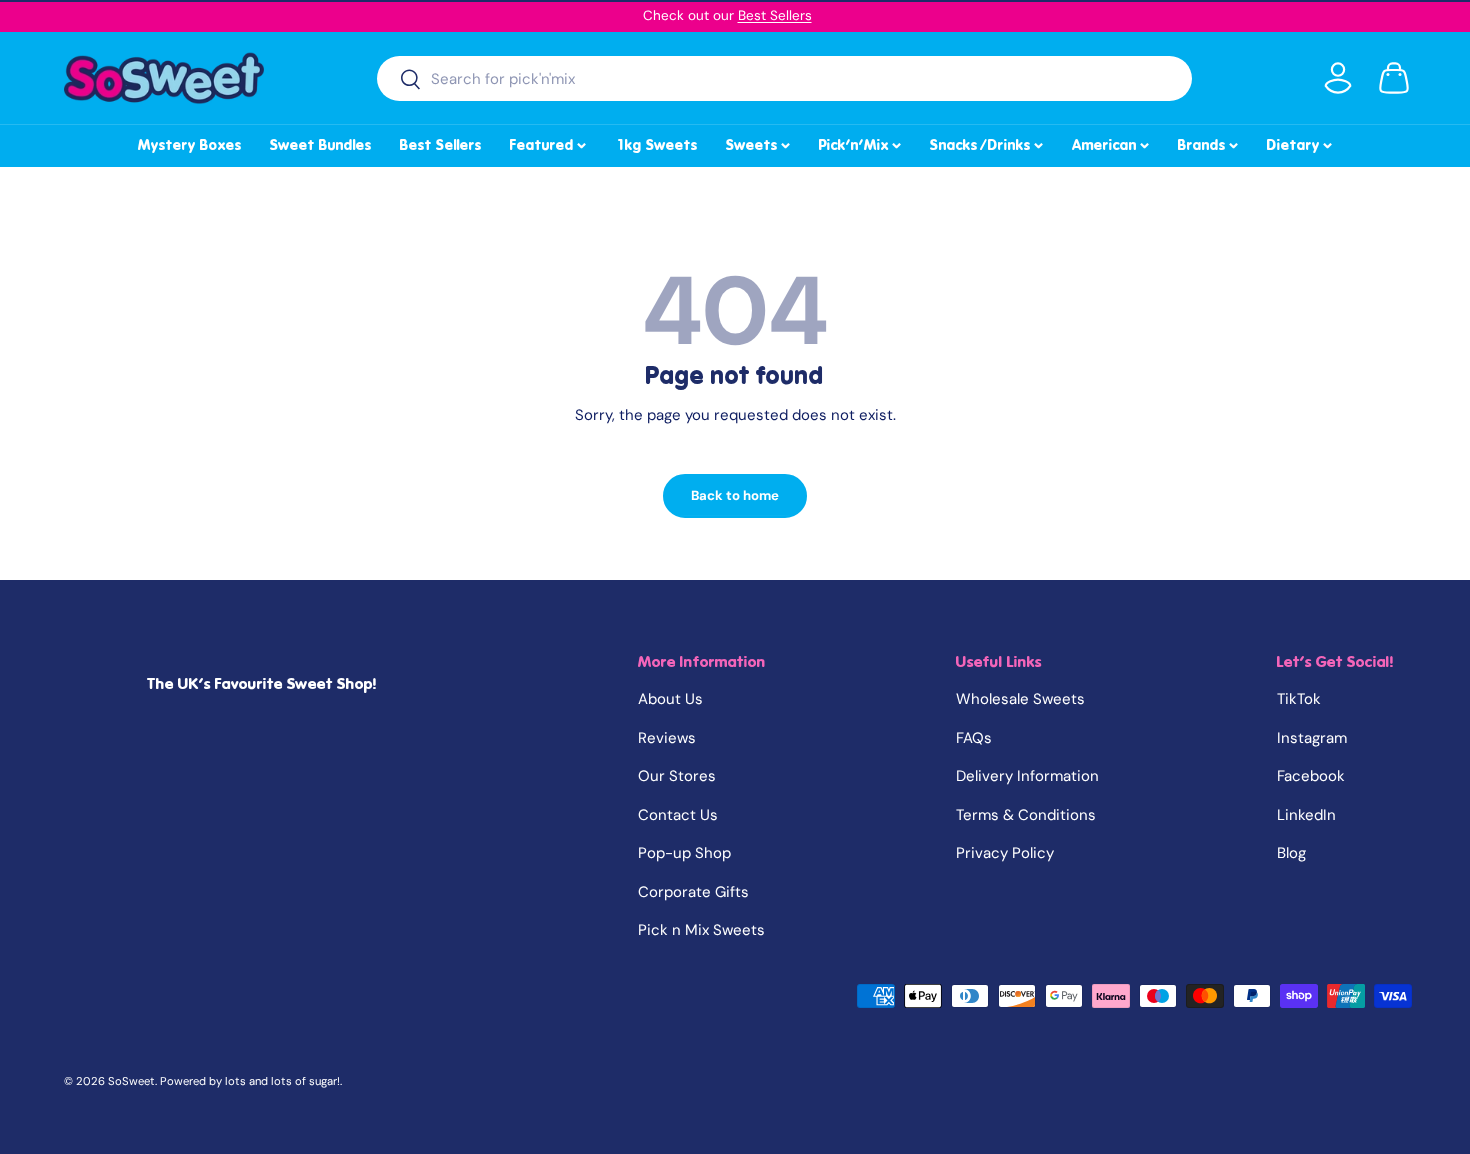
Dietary (1301, 142)
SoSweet (131, 1081)
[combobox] (784, 78)
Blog (1291, 853)
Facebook (1311, 776)
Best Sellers (775, 15)
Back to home (735, 495)
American (1112, 142)
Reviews (667, 738)
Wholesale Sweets (1020, 699)
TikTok (1299, 699)
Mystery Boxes (190, 145)
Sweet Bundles (321, 145)
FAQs (974, 738)
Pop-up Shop (684, 853)
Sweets (759, 142)
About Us (670, 699)
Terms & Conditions (1026, 815)
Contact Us (678, 815)
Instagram (1312, 738)
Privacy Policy (1005, 853)
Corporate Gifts (693, 892)
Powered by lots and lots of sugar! (250, 1081)
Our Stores (677, 776)
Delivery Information (1027, 776)
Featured (549, 142)
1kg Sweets (656, 145)
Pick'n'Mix (861, 142)
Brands (1209, 142)
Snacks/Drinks (988, 142)
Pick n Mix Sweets (701, 930)
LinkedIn (1306, 815)
